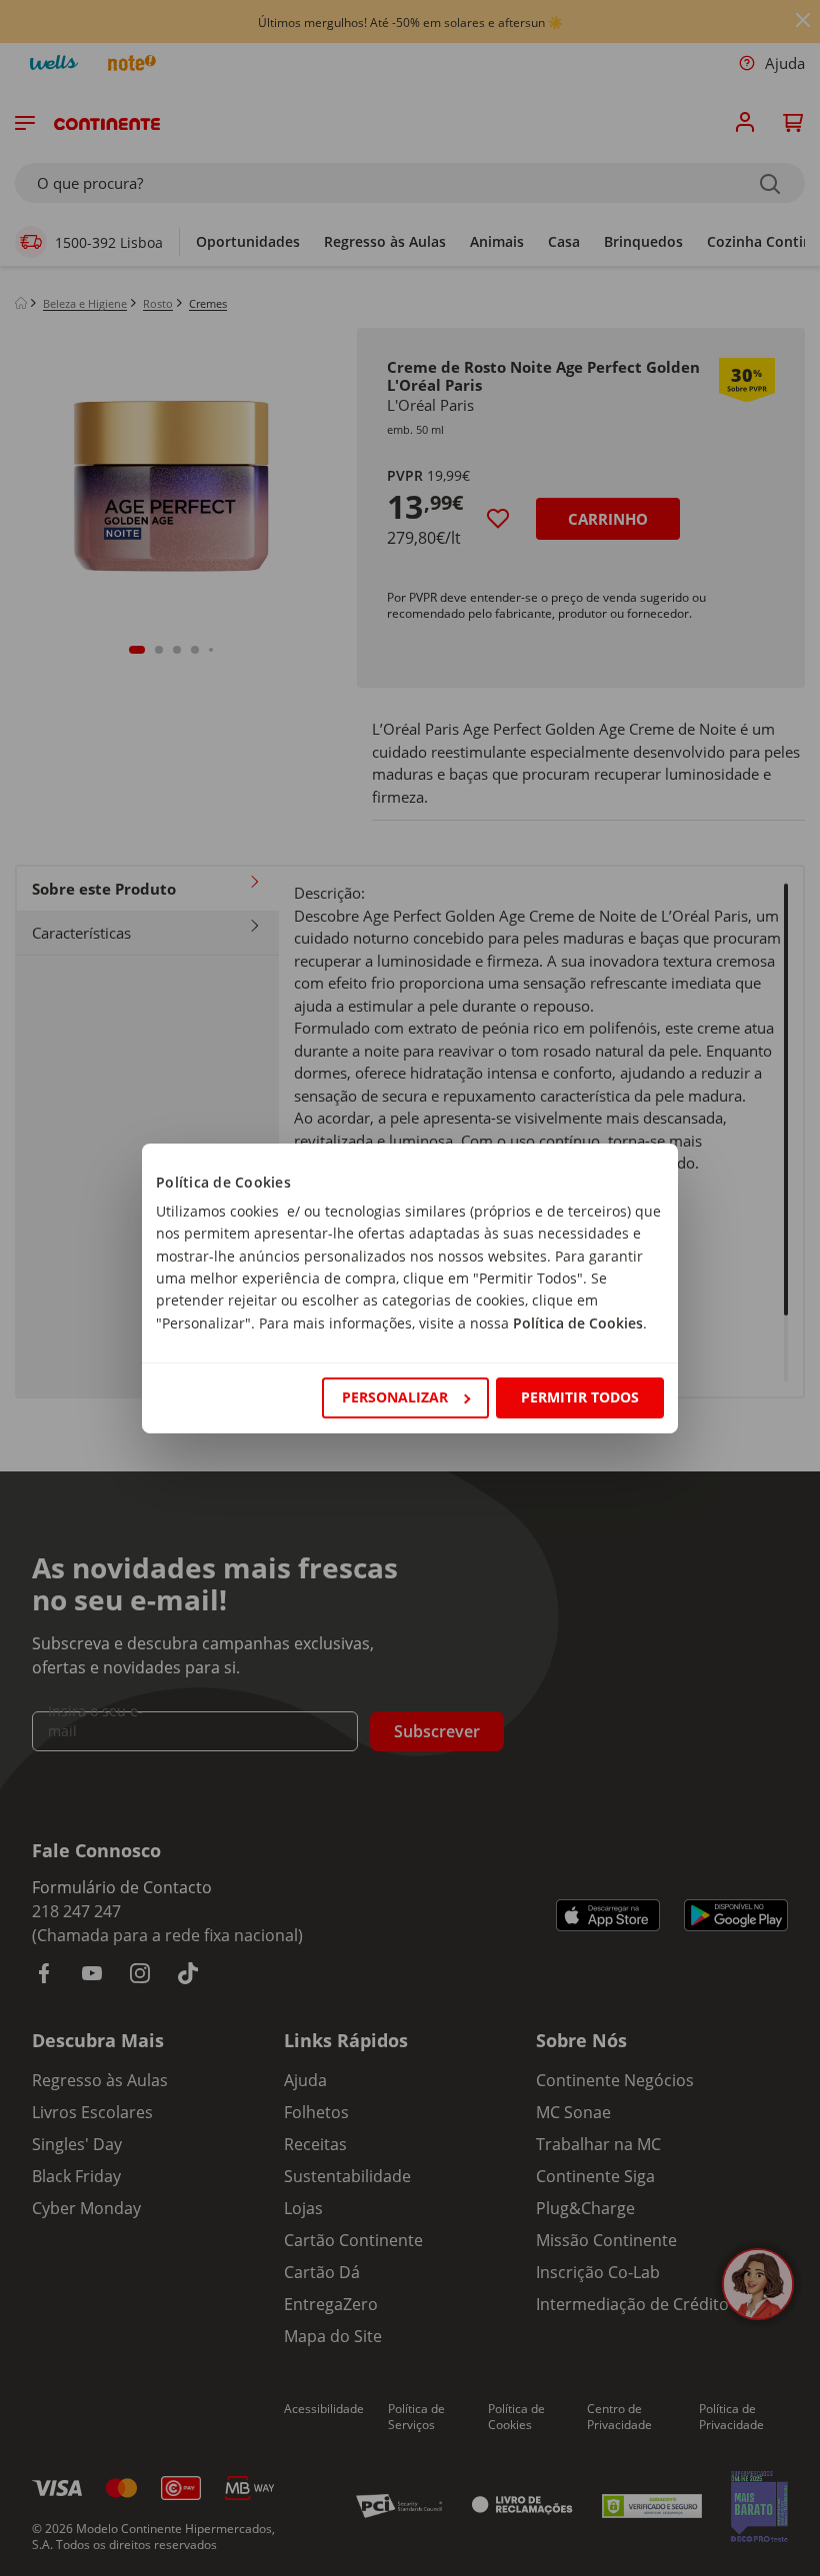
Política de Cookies (578, 1323)
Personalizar (395, 1397)
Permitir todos (580, 1397)
